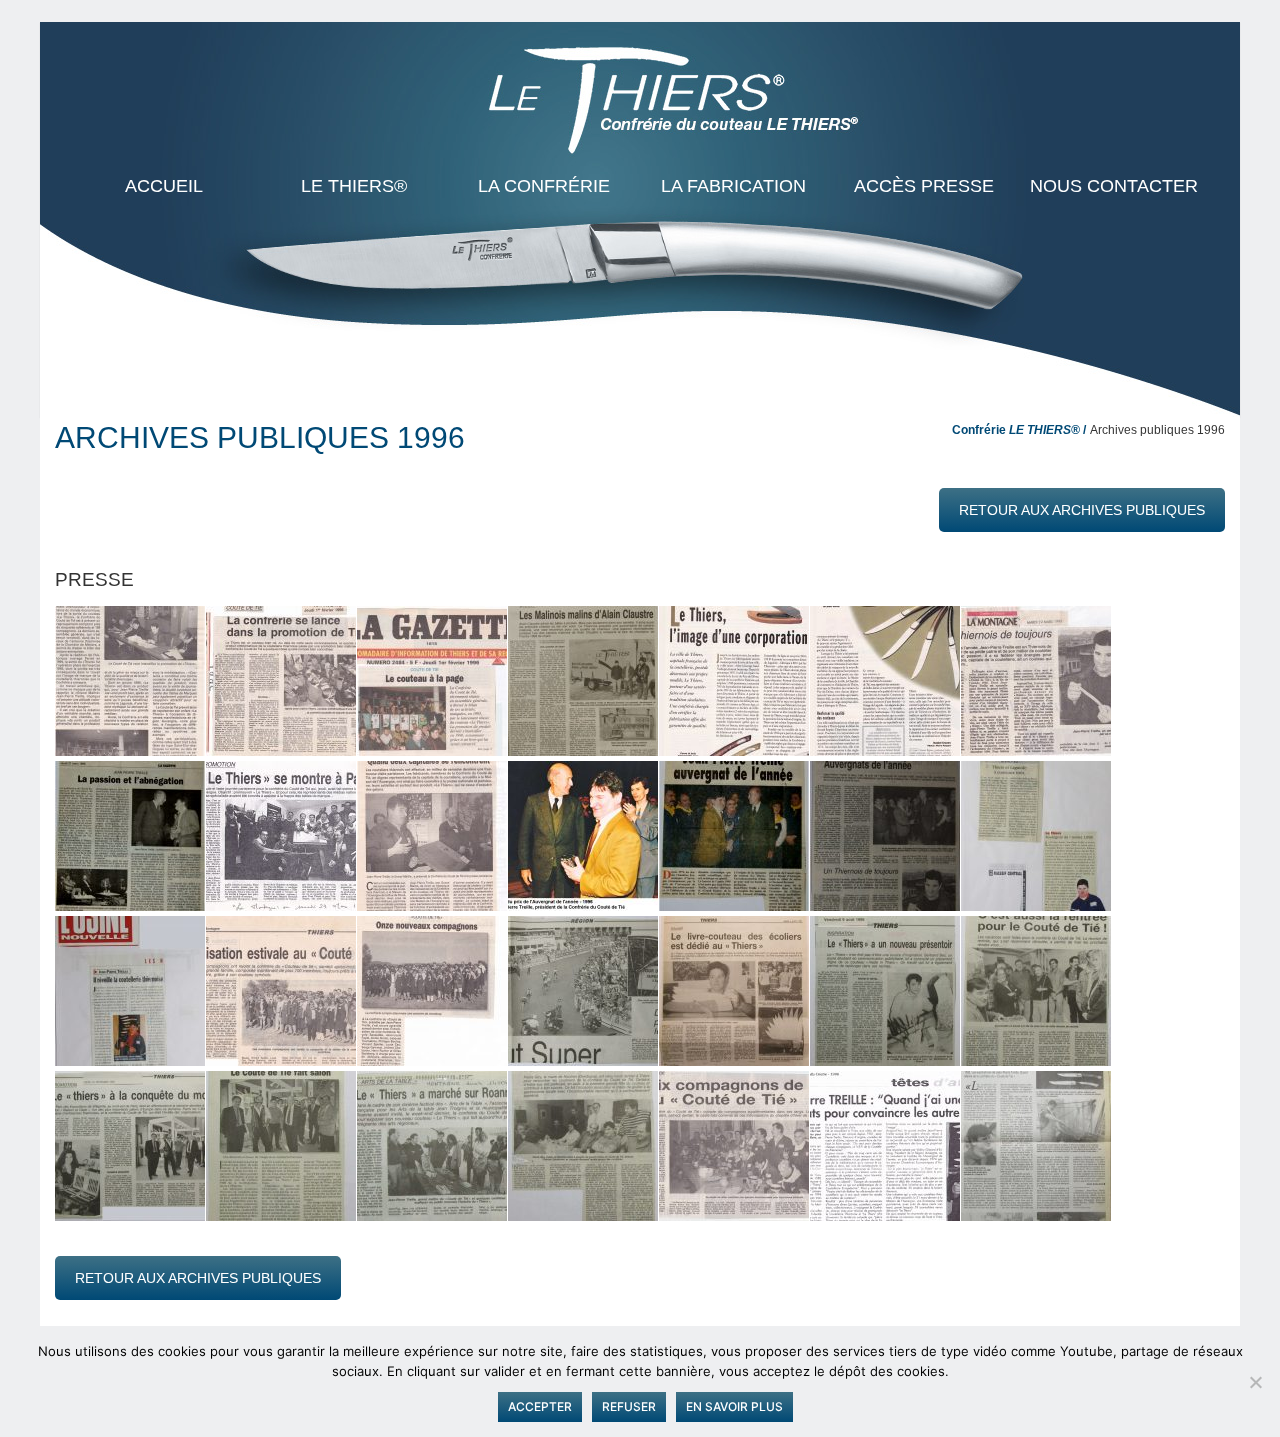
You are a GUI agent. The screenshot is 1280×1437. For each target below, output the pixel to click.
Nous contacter (1114, 186)
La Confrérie (544, 186)
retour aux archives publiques (1082, 510)
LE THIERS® (354, 186)
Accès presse (924, 186)
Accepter (540, 1406)
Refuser (629, 1406)
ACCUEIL (164, 186)
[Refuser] (1255, 1382)
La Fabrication (733, 186)
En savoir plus (734, 1406)
